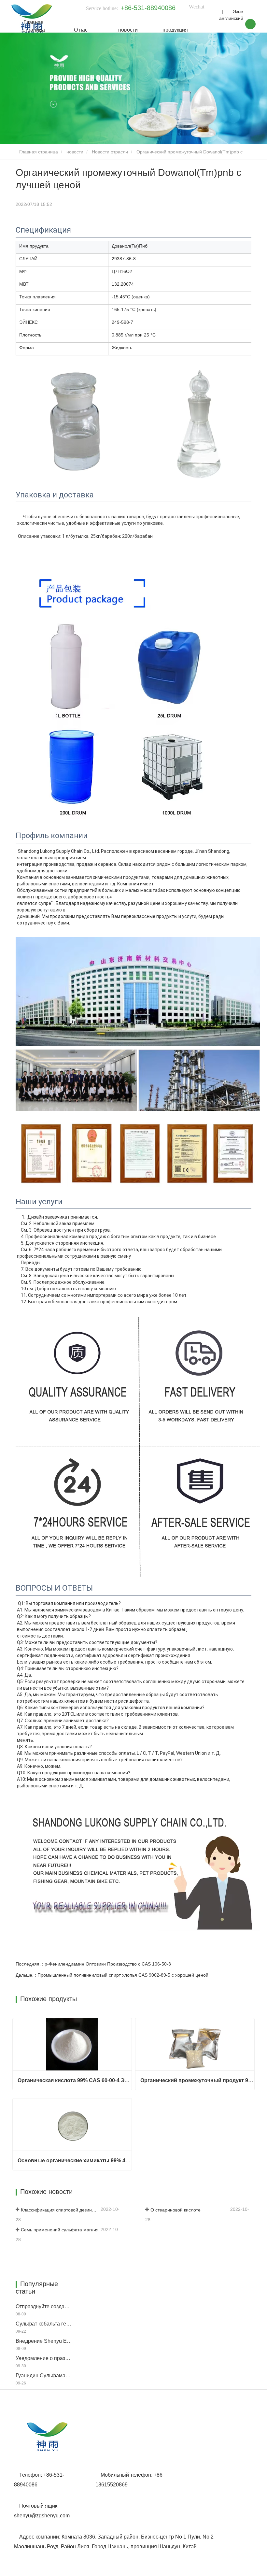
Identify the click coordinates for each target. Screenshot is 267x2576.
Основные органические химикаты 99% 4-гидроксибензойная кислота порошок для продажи (75, 2161)
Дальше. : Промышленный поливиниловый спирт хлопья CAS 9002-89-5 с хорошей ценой (112, 1975)
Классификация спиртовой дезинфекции (60, 2210)
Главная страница (34, 26)
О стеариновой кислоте (176, 2210)
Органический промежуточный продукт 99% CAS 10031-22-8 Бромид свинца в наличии (197, 2080)
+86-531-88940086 (148, 8)
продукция (175, 30)
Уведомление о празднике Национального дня (44, 2358)
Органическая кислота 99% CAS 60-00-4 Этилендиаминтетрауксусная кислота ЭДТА (75, 2080)
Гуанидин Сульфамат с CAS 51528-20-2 (44, 2376)
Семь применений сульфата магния (60, 2230)
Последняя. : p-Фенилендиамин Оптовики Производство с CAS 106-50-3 (93, 1964)
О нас (81, 30)
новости (128, 30)
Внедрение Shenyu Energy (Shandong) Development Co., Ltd (44, 2341)
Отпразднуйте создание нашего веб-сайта (44, 2306)
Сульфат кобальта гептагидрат (44, 2324)
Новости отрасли (110, 152)
